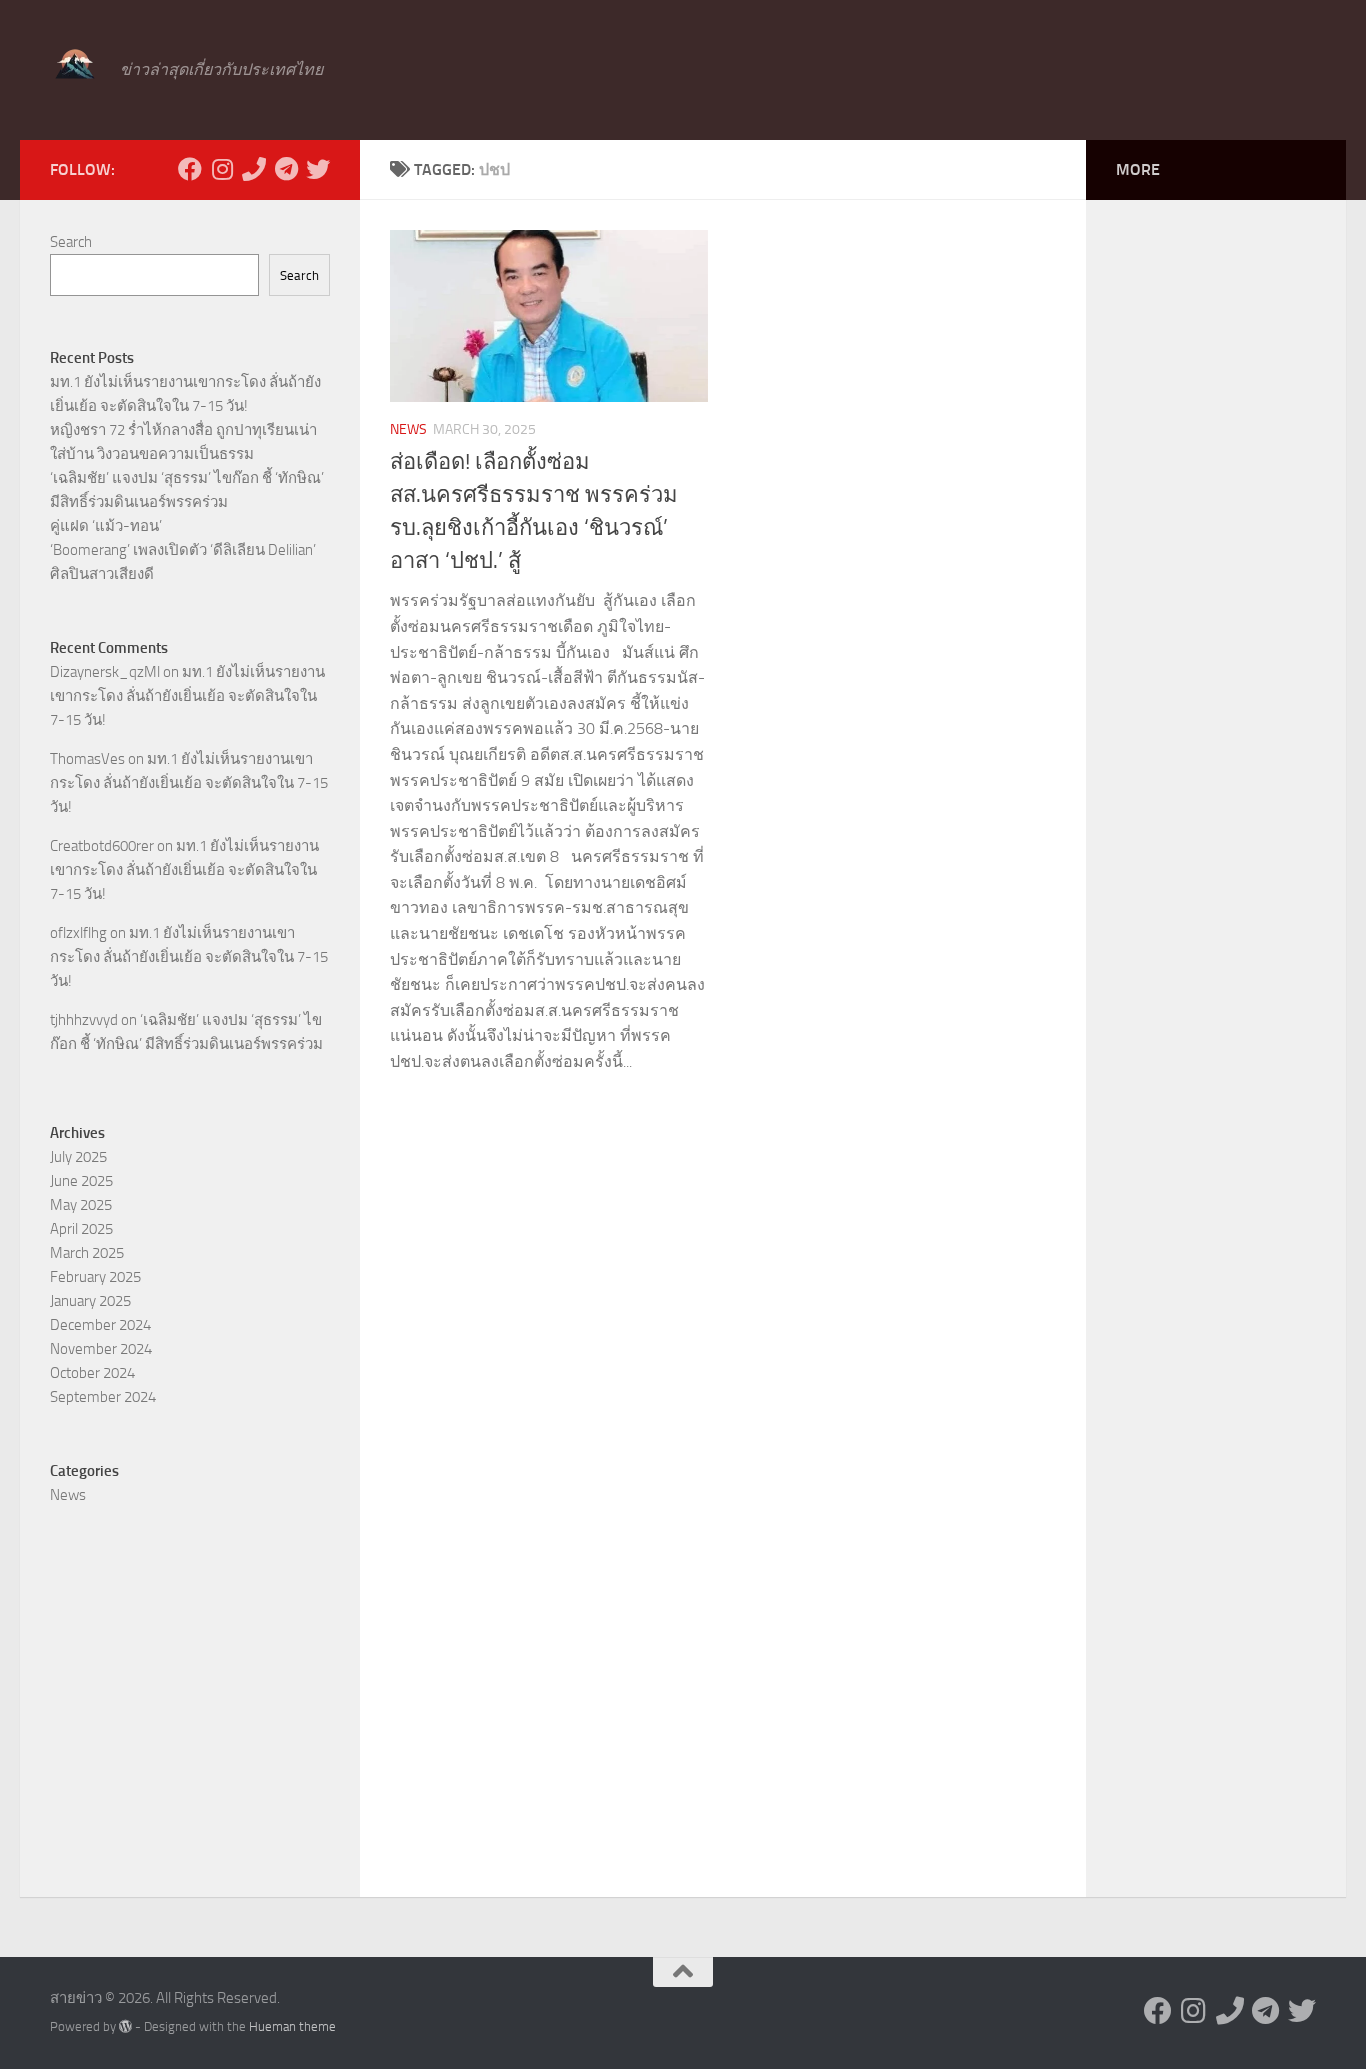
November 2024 (101, 1349)
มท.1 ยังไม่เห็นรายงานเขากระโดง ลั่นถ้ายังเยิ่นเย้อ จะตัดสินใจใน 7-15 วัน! (187, 696)
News (408, 429)
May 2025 (81, 1205)
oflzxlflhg (78, 933)
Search (71, 242)
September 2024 (103, 1397)
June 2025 (81, 1181)
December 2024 (100, 1325)
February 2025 (95, 1277)
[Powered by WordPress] (125, 2026)
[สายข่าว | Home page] (75, 65)
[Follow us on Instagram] (222, 169)
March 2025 (87, 1253)
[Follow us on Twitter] (318, 169)
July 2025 (78, 1157)
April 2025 (81, 1229)
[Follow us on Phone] (254, 169)
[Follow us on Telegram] (286, 169)
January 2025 (90, 1301)
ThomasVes (87, 759)
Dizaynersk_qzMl (105, 672)
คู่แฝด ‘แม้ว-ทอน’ (106, 526)
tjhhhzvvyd (84, 1020)
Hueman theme (292, 2026)
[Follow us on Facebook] (190, 169)
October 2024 (92, 1373)
